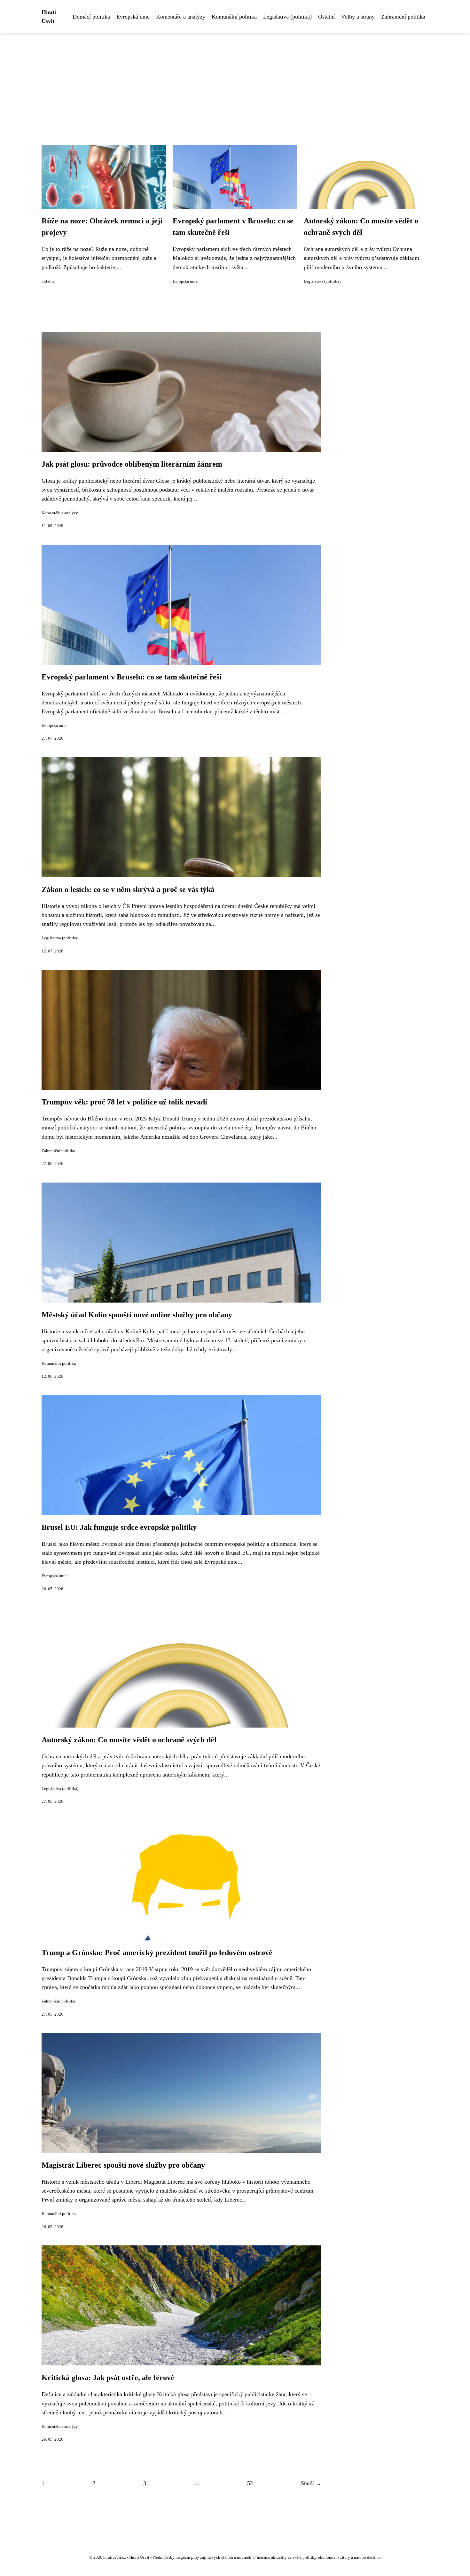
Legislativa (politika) (287, 17)
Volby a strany (358, 17)
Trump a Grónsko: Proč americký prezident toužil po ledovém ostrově (157, 1953)
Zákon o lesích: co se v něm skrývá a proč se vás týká (128, 889)
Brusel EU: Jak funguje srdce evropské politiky (119, 1527)
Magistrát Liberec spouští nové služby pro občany (123, 2165)
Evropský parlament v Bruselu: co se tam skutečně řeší (132, 677)
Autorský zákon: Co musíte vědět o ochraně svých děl (129, 1740)
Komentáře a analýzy (181, 17)
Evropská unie (133, 17)
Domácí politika (91, 17)
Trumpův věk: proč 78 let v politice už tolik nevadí (124, 1102)
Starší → (311, 2483)
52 (250, 2483)
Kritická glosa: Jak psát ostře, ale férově (108, 2378)
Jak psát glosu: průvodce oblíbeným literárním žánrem (132, 464)
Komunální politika (234, 17)
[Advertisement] (235, 81)
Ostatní (326, 17)
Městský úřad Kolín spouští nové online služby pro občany (137, 1315)
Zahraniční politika (403, 17)
